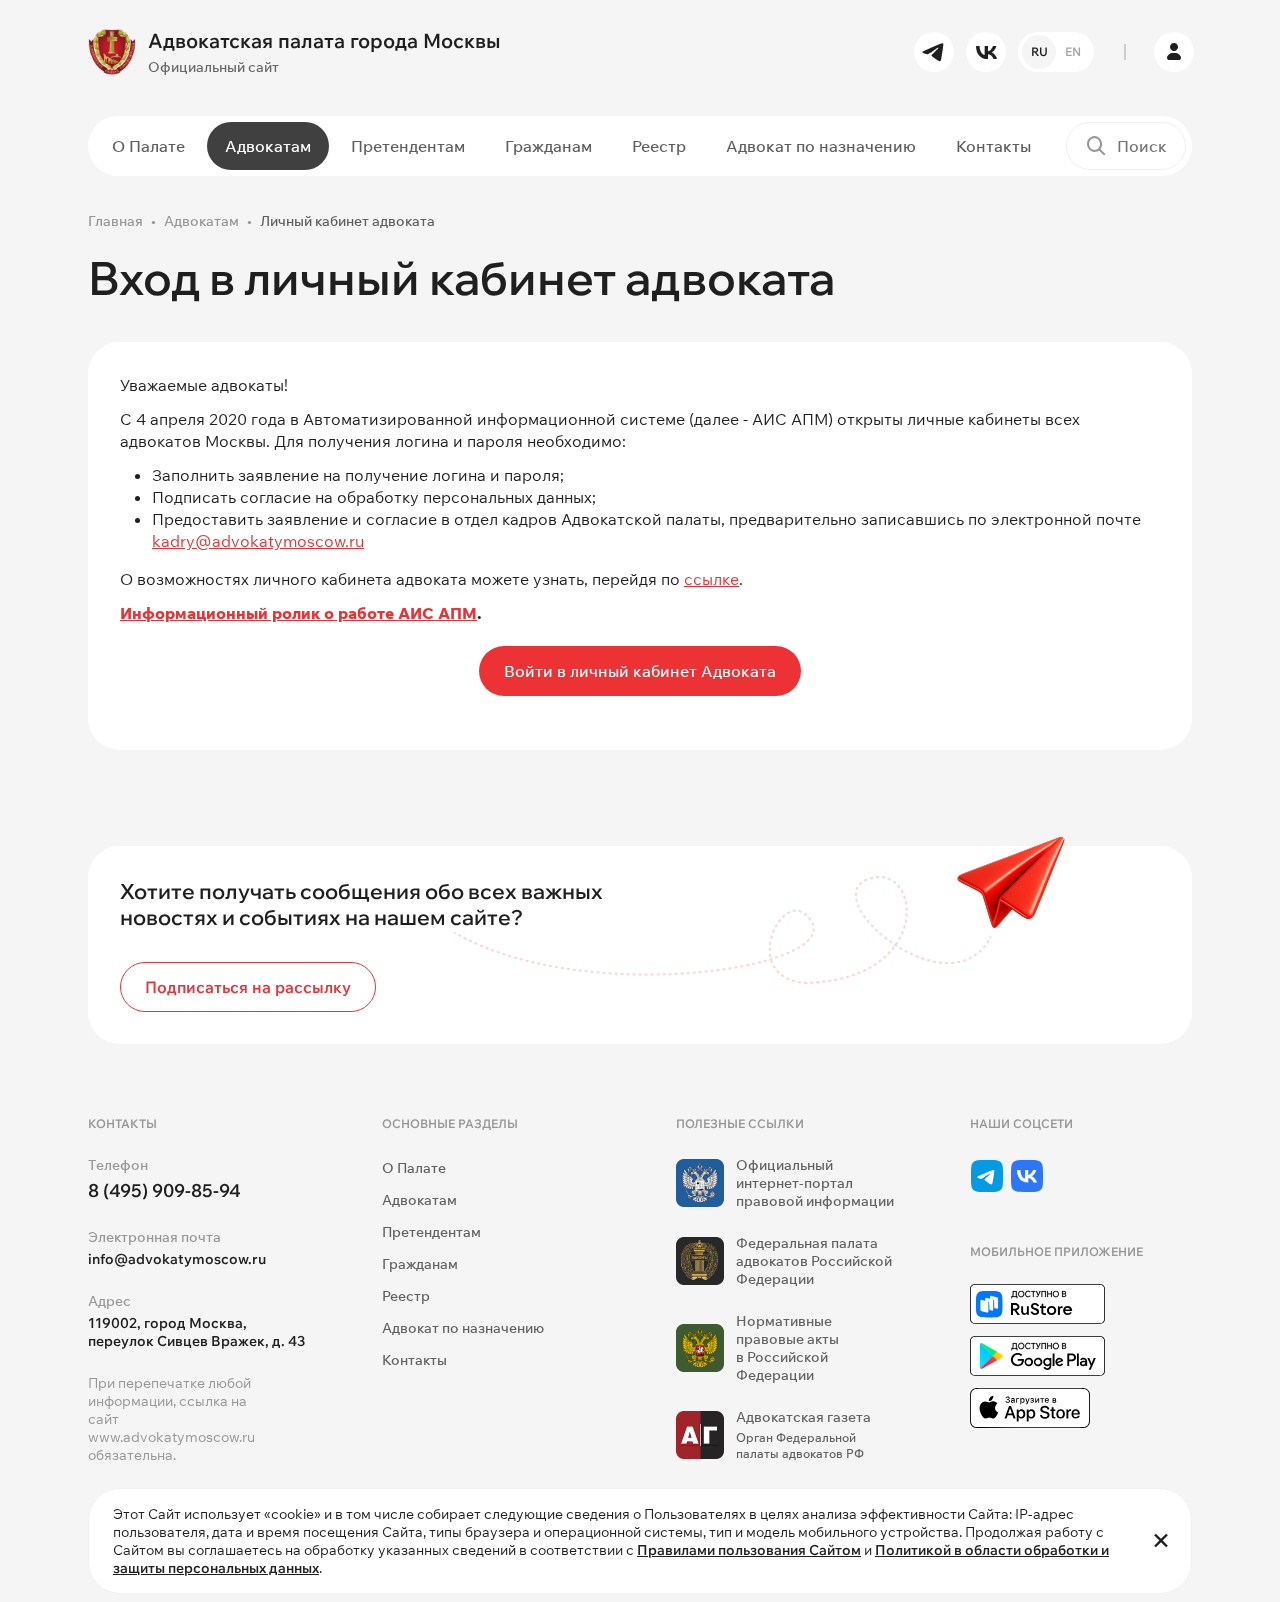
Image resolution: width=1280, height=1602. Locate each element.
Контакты (993, 146)
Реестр (659, 146)
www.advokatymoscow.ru (171, 1437)
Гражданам (548, 146)
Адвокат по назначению (821, 146)
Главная (115, 221)
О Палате (148, 146)
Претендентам (408, 146)
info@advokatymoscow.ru (177, 1259)
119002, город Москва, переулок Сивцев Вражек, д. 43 (196, 1332)
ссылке (711, 579)
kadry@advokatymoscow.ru (258, 541)
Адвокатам (268, 146)
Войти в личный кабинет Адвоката (640, 671)
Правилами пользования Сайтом (749, 1550)
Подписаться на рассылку (248, 987)
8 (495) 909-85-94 (164, 1190)
